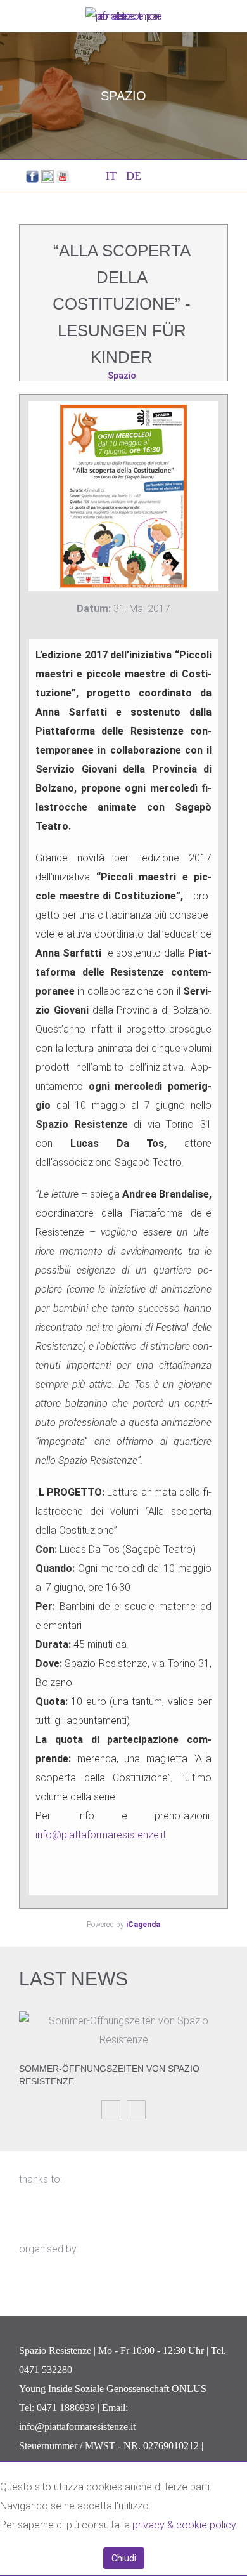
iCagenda (143, 1925)
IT (113, 176)
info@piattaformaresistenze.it (101, 1835)
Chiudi (124, 2558)
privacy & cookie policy (184, 2525)
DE (134, 176)
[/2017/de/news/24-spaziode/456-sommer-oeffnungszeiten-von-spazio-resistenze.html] (123, 2030)
